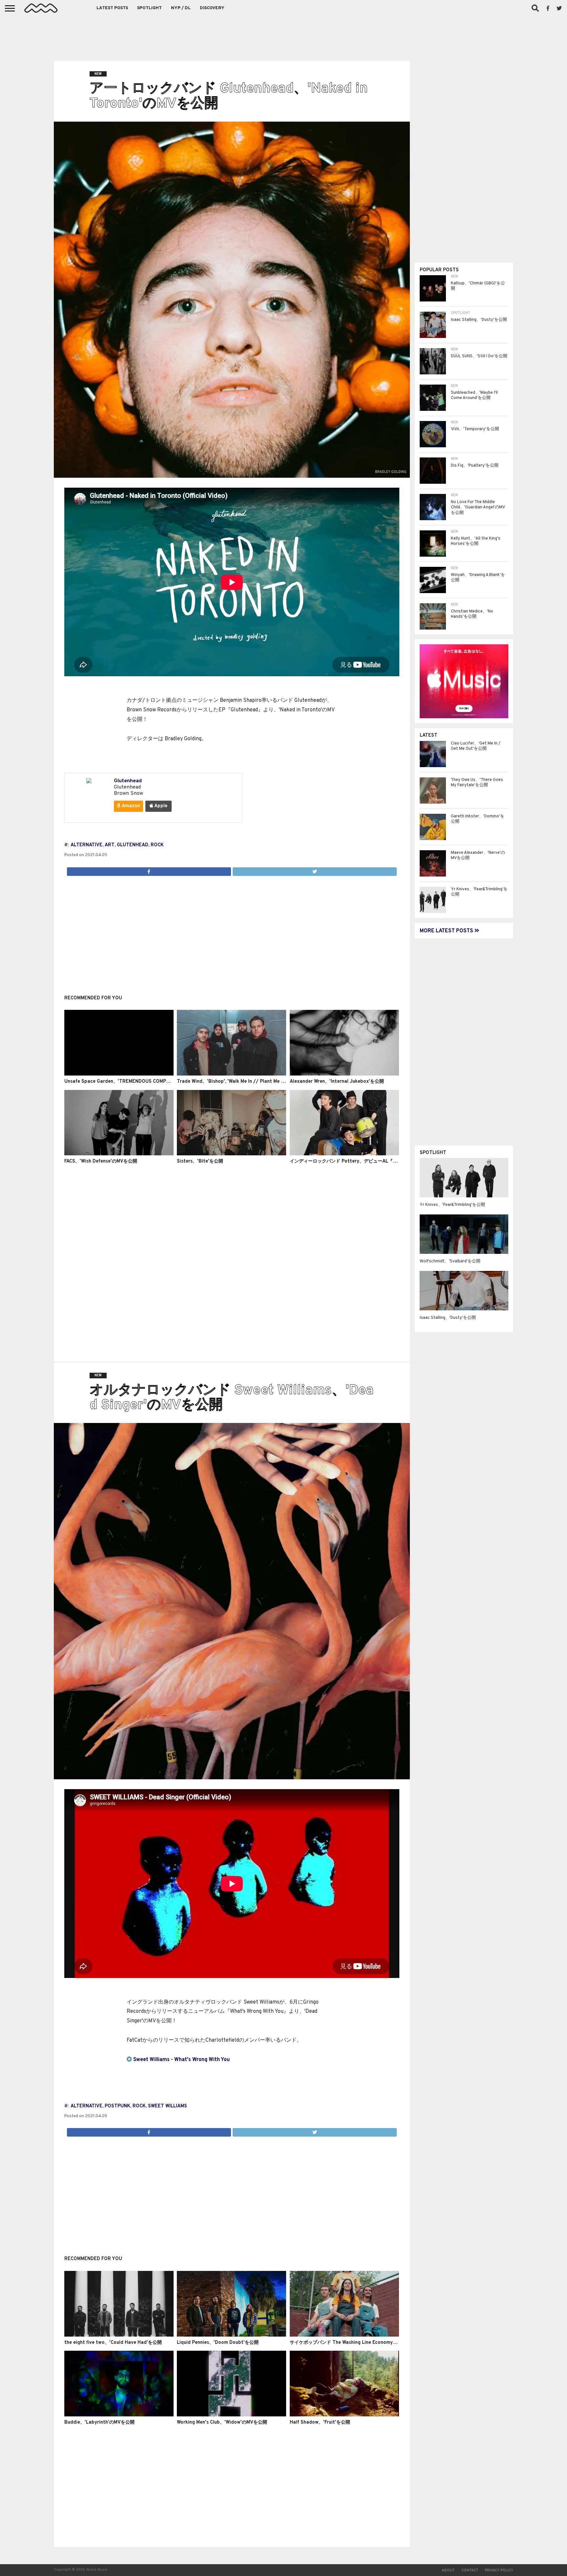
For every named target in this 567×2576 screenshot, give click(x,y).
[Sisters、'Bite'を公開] (231, 1154)
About (448, 2570)
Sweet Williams (168, 2106)
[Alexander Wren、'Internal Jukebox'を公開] (344, 1074)
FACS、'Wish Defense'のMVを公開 (101, 1161)
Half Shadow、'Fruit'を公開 (320, 2422)
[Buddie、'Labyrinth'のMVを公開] (119, 2415)
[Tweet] (315, 870)
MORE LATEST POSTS (447, 931)
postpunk (117, 2106)
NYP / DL (181, 8)
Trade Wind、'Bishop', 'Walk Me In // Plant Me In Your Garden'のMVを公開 (259, 1082)
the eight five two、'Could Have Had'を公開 (113, 2343)
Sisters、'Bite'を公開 (200, 1161)
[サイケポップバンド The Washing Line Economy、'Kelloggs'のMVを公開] (344, 2335)
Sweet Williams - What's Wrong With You (181, 2060)
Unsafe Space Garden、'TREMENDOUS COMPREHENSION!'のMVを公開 (143, 1082)
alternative (86, 845)
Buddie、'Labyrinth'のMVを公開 (99, 2422)
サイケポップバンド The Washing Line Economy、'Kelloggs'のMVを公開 (367, 2343)
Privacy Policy (499, 2570)
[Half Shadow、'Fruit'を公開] (344, 2415)
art (110, 845)
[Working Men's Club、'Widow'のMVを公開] (231, 2415)
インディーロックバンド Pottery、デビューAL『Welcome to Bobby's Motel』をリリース (385, 1161)
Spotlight (149, 8)
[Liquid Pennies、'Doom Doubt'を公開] (231, 2335)
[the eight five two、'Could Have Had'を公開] (119, 2335)
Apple (160, 806)
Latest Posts (112, 8)
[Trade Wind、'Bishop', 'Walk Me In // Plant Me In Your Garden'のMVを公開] (231, 1074)
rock (157, 845)
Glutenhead (128, 781)
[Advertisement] (283, 36)
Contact (470, 2570)
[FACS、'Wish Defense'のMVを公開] (119, 1154)
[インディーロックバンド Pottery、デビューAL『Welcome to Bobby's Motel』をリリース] (344, 1154)
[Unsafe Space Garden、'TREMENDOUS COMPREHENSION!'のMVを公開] (119, 1074)
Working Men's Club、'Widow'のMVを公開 (222, 2422)
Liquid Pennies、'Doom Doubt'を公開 (218, 2343)
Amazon (130, 806)
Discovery (212, 8)
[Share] (149, 870)
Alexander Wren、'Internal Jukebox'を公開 (337, 1082)
